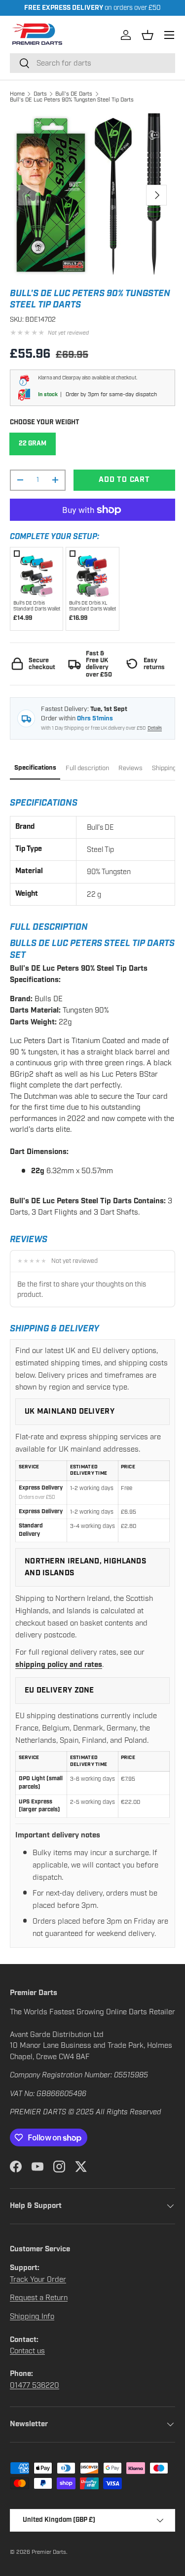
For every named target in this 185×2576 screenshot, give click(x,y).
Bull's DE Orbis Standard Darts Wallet (37, 606)
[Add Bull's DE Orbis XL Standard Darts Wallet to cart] (92, 573)
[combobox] (92, 63)
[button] (148, 35)
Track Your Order (38, 2279)
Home (17, 94)
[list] (92, 195)
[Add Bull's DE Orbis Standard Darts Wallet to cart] (37, 573)
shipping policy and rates (59, 1665)
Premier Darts (49, 2552)
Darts (40, 94)
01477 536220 (35, 2385)
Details (155, 728)
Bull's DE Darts (74, 94)
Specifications (35, 768)
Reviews (130, 768)
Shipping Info (32, 2316)
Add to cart (124, 480)
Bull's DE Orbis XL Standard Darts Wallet (92, 606)
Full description (87, 768)
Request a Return (39, 2298)
